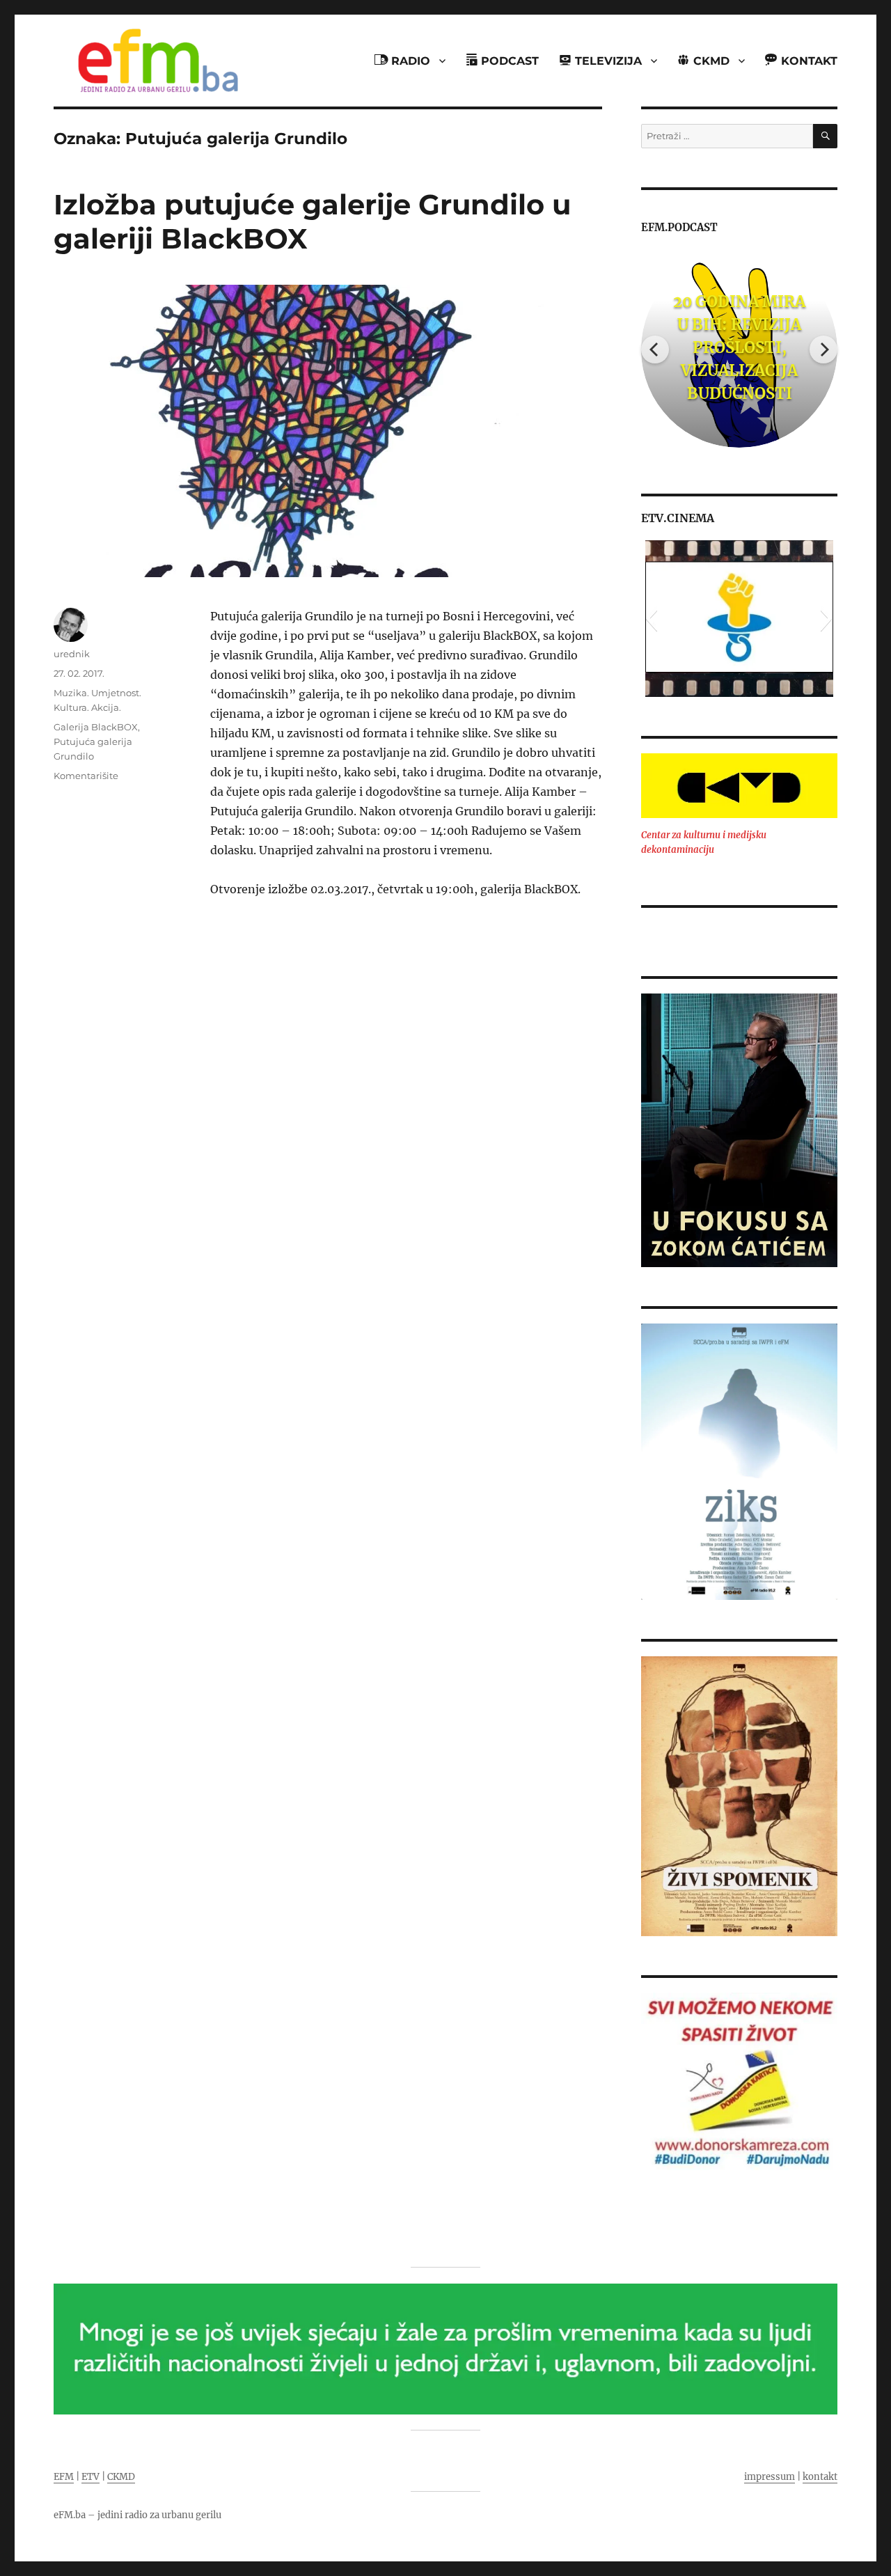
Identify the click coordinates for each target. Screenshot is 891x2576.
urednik (72, 654)
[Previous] (655, 350)
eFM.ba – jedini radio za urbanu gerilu (137, 2515)
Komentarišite (86, 776)
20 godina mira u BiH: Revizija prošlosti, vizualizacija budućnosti (739, 347)
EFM (64, 2477)
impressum (770, 2477)
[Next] (823, 350)
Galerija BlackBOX (96, 727)
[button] (651, 618)
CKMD (121, 2477)
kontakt (820, 2477)
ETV (90, 2477)
